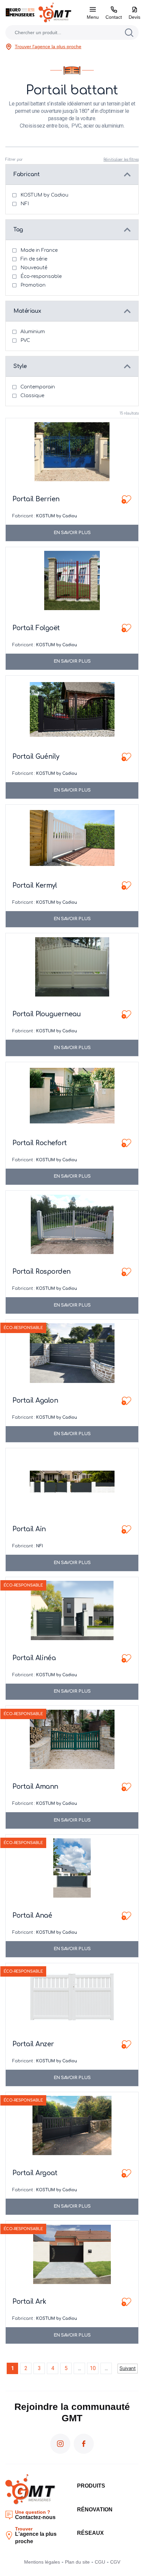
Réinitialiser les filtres (121, 160)
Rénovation (95, 2510)
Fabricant (26, 174)
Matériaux (27, 311)
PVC (25, 340)
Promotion (33, 285)
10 (93, 2368)
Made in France (39, 250)
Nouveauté (34, 268)
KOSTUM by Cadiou (44, 195)
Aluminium (33, 332)
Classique (32, 396)
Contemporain (38, 387)
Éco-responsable (41, 276)
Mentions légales (42, 2562)
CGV (115, 2562)
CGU (100, 2562)
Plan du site (77, 2562)
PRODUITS (91, 2486)
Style (20, 366)
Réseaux (90, 2533)
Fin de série (34, 259)
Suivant (128, 2368)
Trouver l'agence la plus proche (48, 47)
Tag (18, 230)
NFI (25, 204)
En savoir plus (72, 533)
